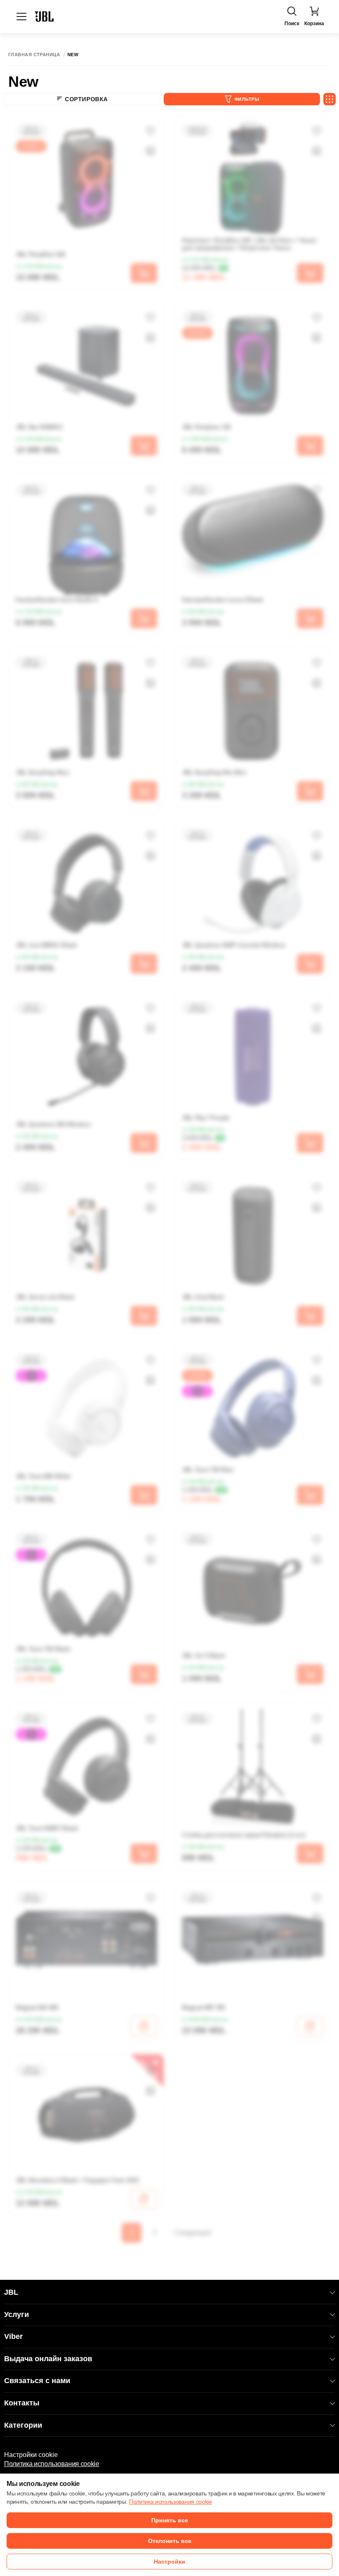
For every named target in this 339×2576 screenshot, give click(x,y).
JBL (11, 2292)
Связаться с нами (37, 2381)
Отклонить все (170, 2541)
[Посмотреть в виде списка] (329, 99)
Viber (13, 2336)
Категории (23, 2425)
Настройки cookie (31, 2455)
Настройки (169, 2562)
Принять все (170, 2520)
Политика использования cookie (52, 2464)
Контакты (22, 2403)
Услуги (17, 2315)
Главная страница (34, 55)
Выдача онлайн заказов (48, 2359)
